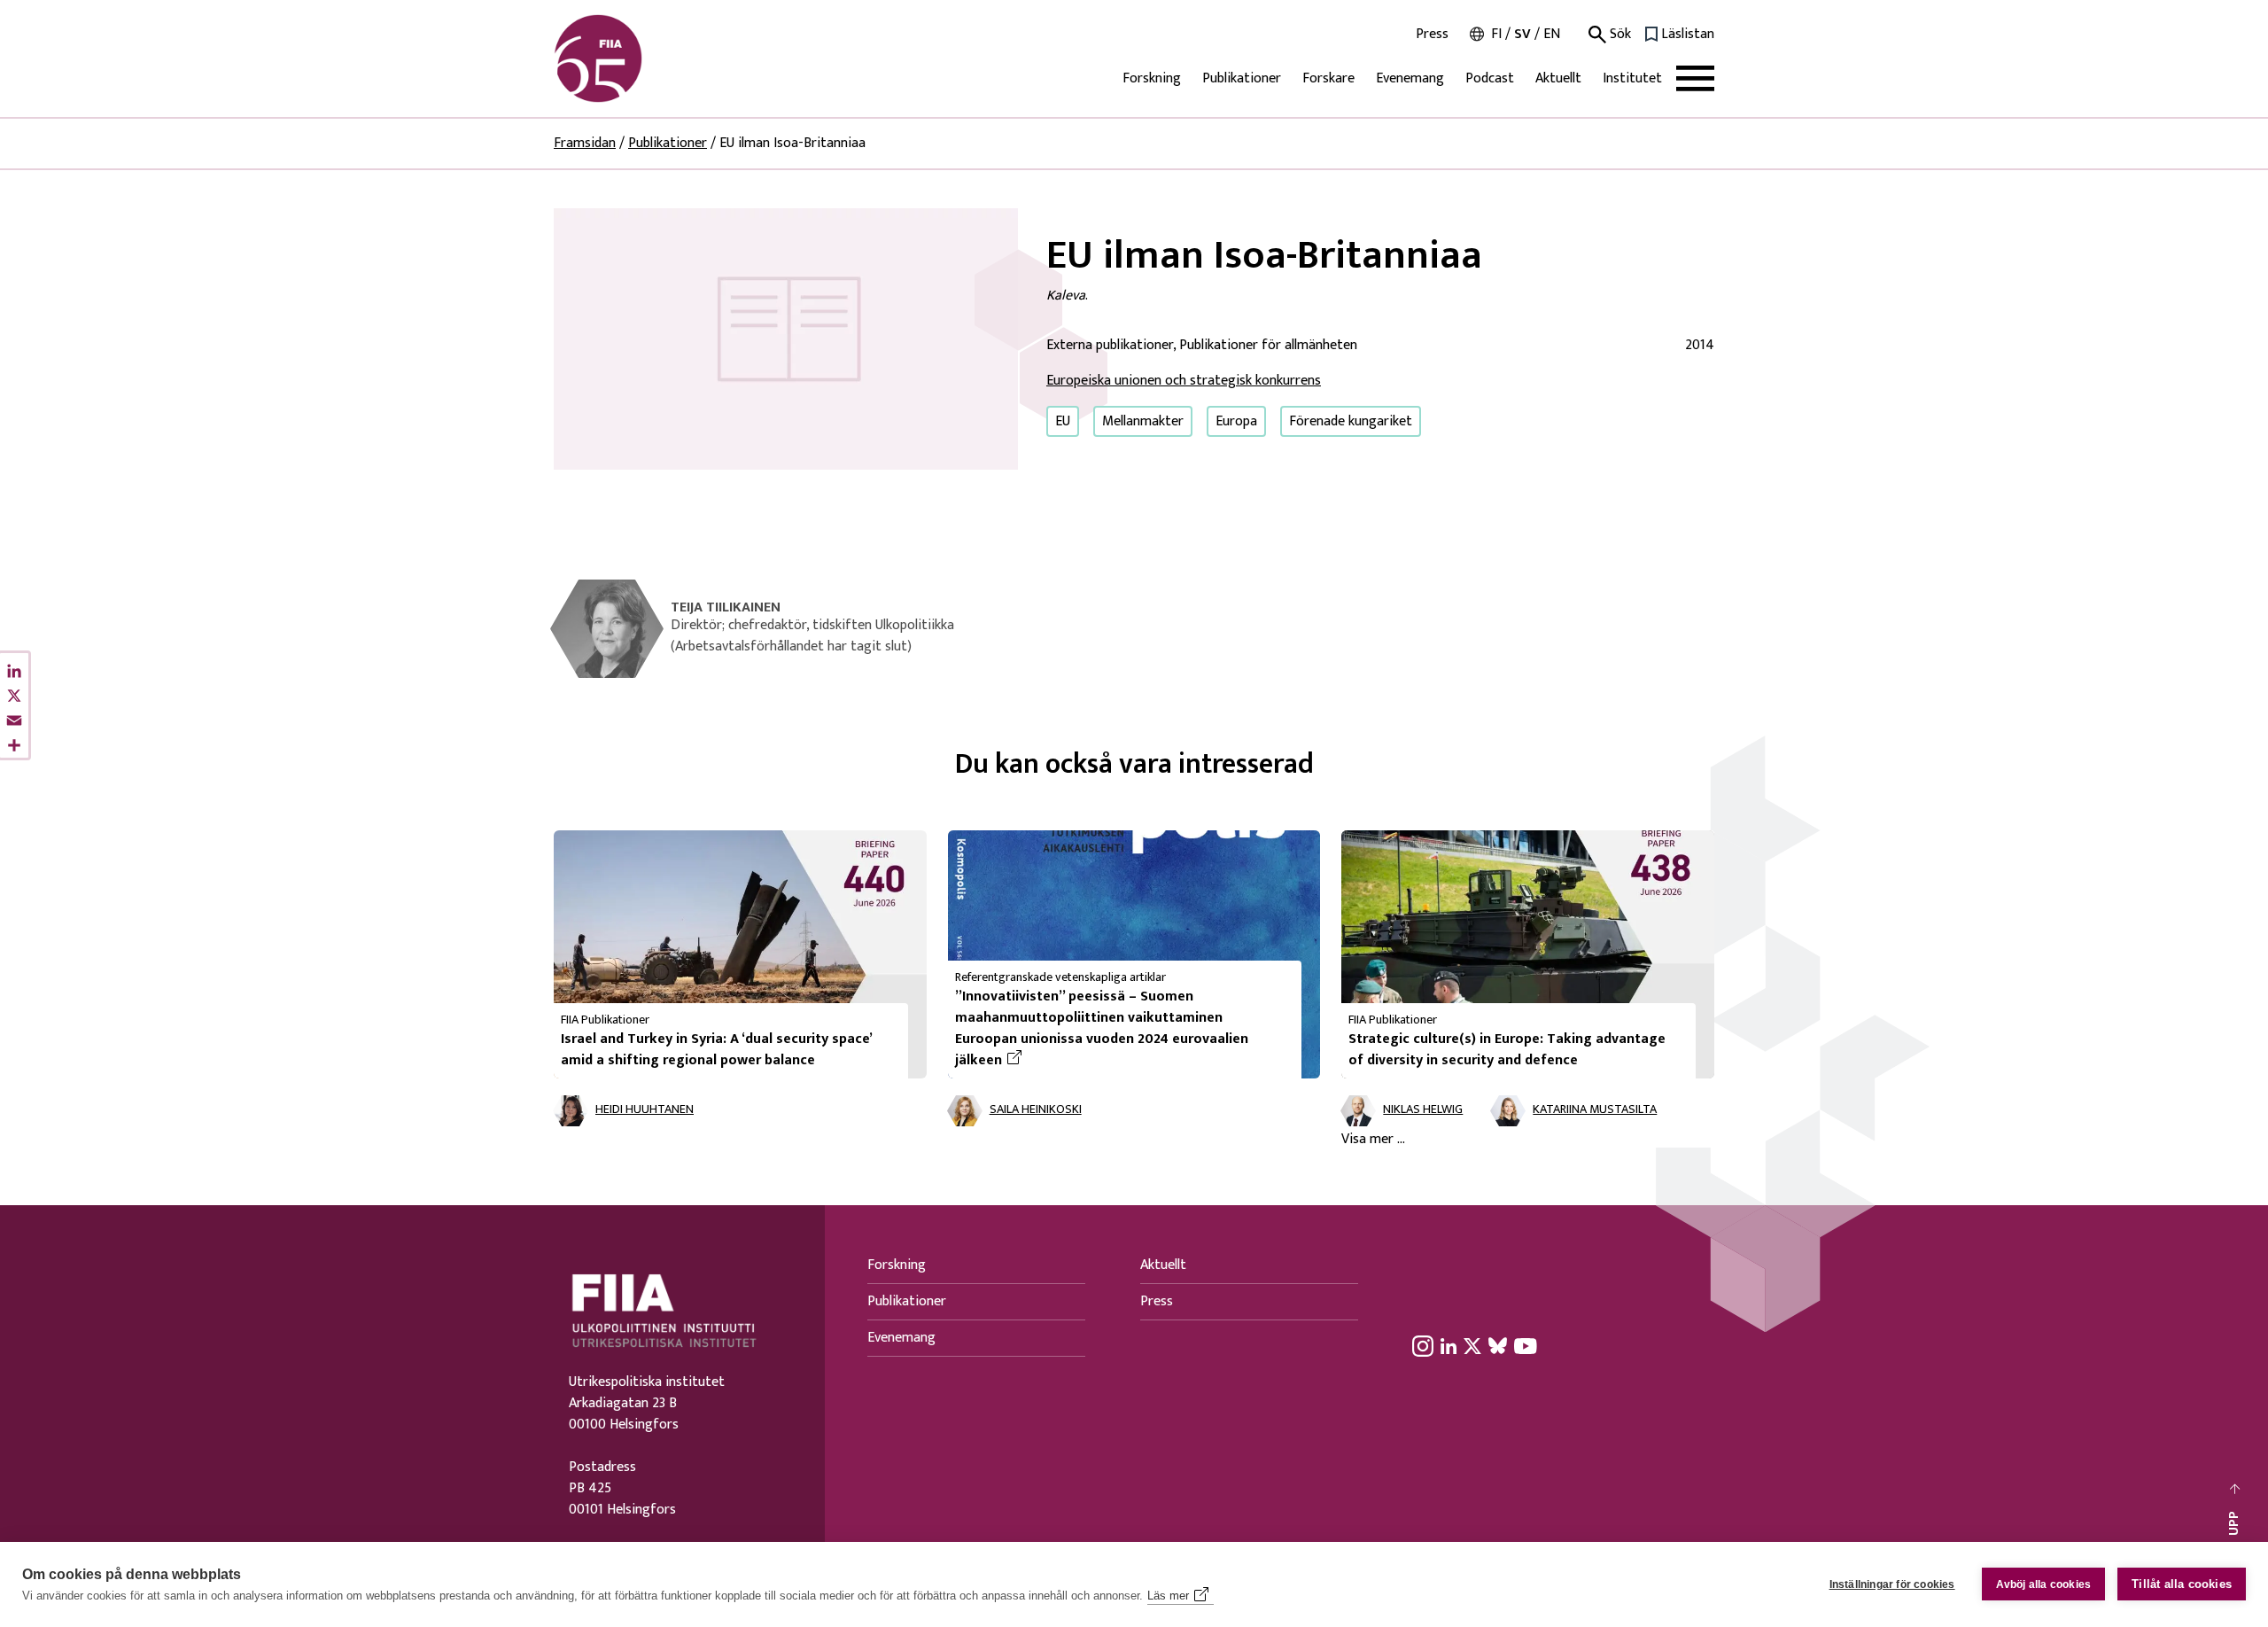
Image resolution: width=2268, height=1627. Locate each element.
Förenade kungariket (1351, 421)
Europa (1236, 421)
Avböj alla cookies (2044, 1584)
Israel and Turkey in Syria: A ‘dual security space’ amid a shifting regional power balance (716, 1050)
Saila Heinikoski (1036, 1110)
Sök (1619, 35)
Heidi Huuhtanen (645, 1110)
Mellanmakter (1143, 421)
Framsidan (585, 143)
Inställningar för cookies (1892, 1584)
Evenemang (1410, 78)
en (1552, 34)
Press (1432, 35)
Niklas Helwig (1423, 1110)
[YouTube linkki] (1526, 1345)
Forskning (1152, 78)
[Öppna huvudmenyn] (1695, 78)
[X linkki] (1472, 1345)
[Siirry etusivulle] (639, 58)
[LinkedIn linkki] (1449, 1345)
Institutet (1632, 78)
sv (1522, 34)
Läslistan (1688, 35)
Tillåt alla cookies (2182, 1584)
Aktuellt (1558, 78)
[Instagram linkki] (1423, 1345)
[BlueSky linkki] (1498, 1345)
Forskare (1328, 78)
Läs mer (1168, 1596)
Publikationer (1242, 78)
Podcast (1490, 78)
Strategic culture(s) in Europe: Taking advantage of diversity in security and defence (1507, 1050)
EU (1063, 421)
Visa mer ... (1373, 1140)
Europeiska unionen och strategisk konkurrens (1184, 381)
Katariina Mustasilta (1595, 1110)
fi (1496, 34)
